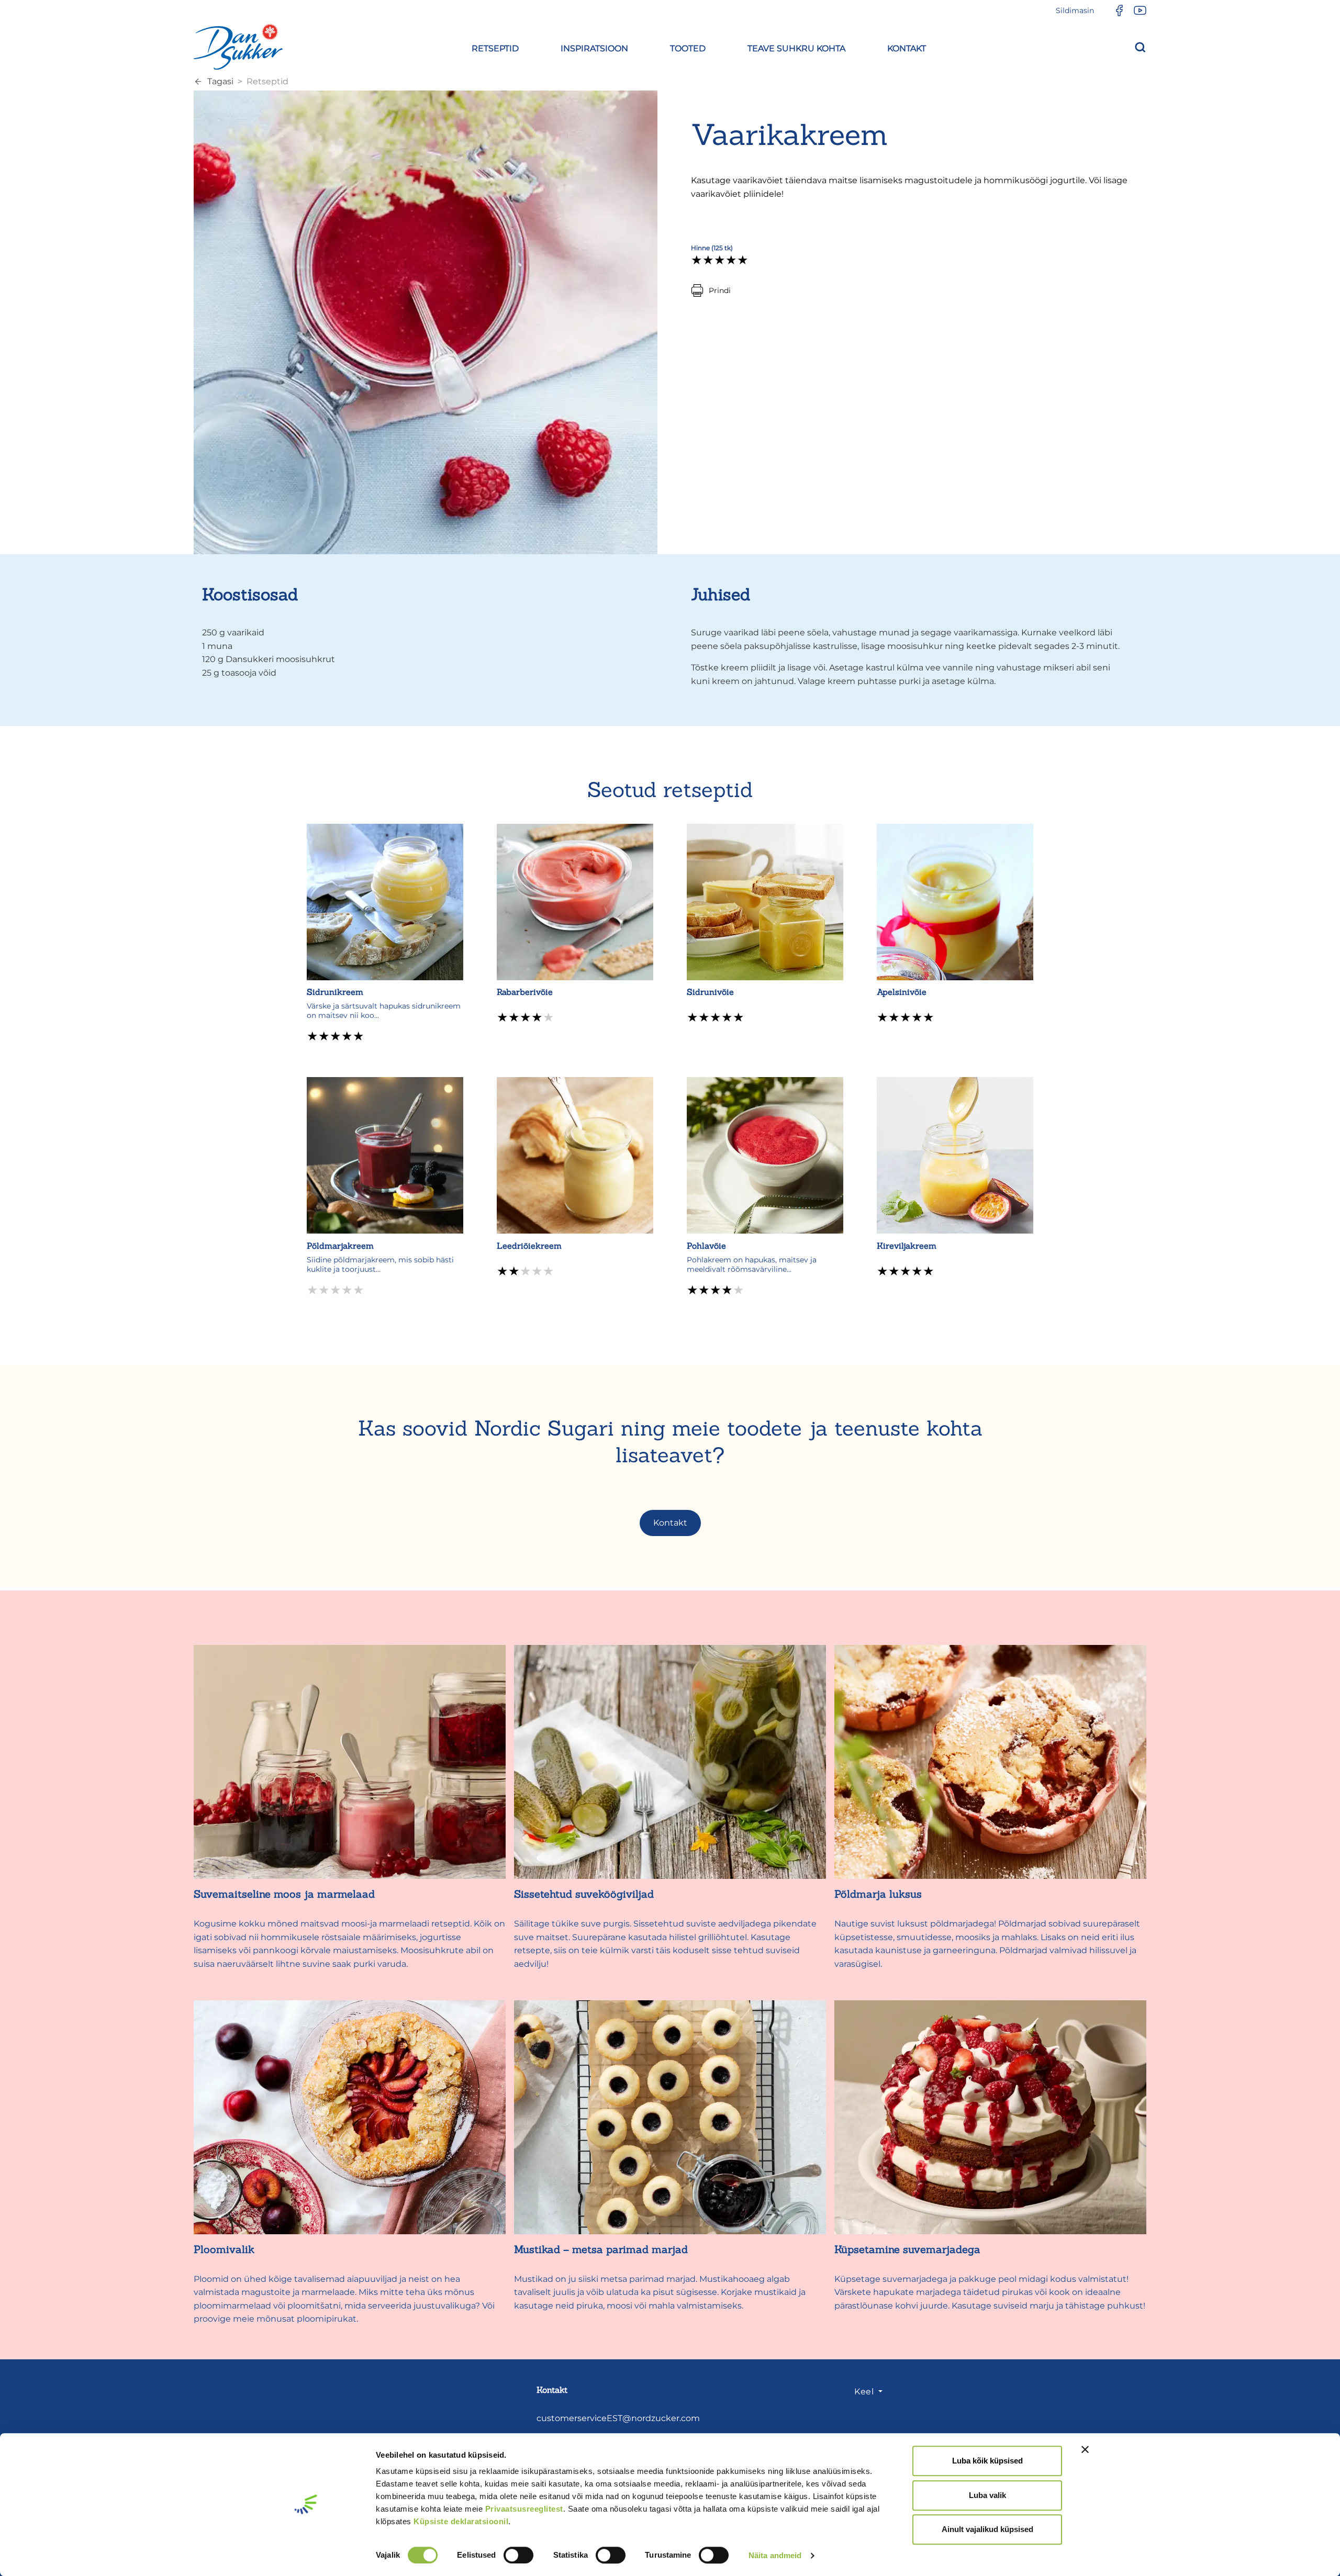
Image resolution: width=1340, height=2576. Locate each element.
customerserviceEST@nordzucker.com (618, 2418)
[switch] (518, 2555)
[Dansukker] (238, 47)
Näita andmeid (775, 2555)
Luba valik (987, 2495)
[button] (495, 47)
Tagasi (220, 81)
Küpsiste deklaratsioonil (461, 2521)
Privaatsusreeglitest (524, 2509)
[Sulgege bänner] (1085, 2449)
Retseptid (267, 81)
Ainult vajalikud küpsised (987, 2529)
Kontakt (670, 1523)
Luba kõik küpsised (987, 2461)
